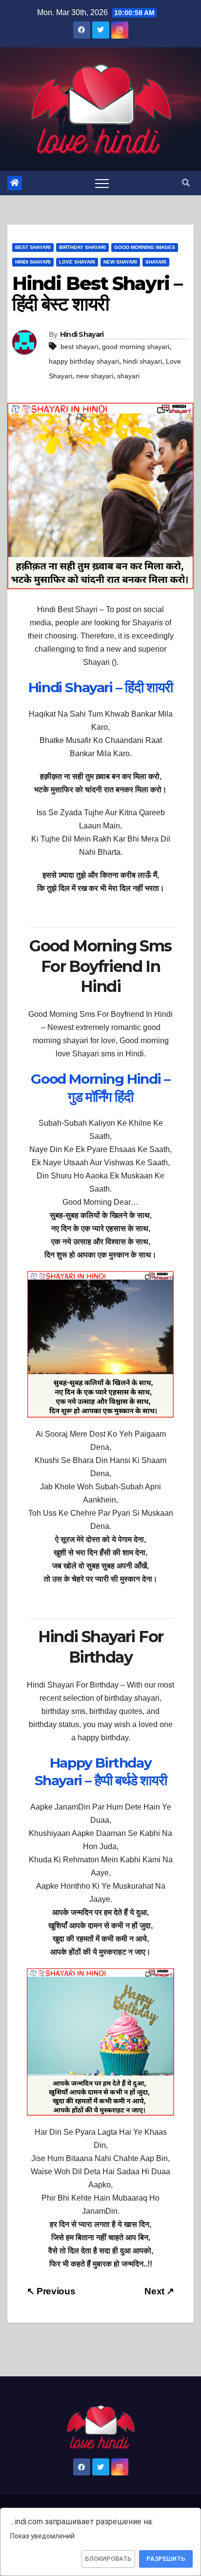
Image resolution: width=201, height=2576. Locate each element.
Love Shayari (77, 262)
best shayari (79, 347)
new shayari (95, 376)
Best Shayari (33, 247)
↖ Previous (51, 2291)
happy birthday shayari (84, 361)
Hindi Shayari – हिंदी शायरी (100, 687)
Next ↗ (159, 2291)
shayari (128, 376)
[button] (186, 183)
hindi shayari (142, 361)
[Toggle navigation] (102, 183)
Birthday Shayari (82, 247)
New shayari (120, 262)
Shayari (156, 262)
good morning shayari (136, 347)
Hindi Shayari (33, 262)
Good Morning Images (145, 247)
